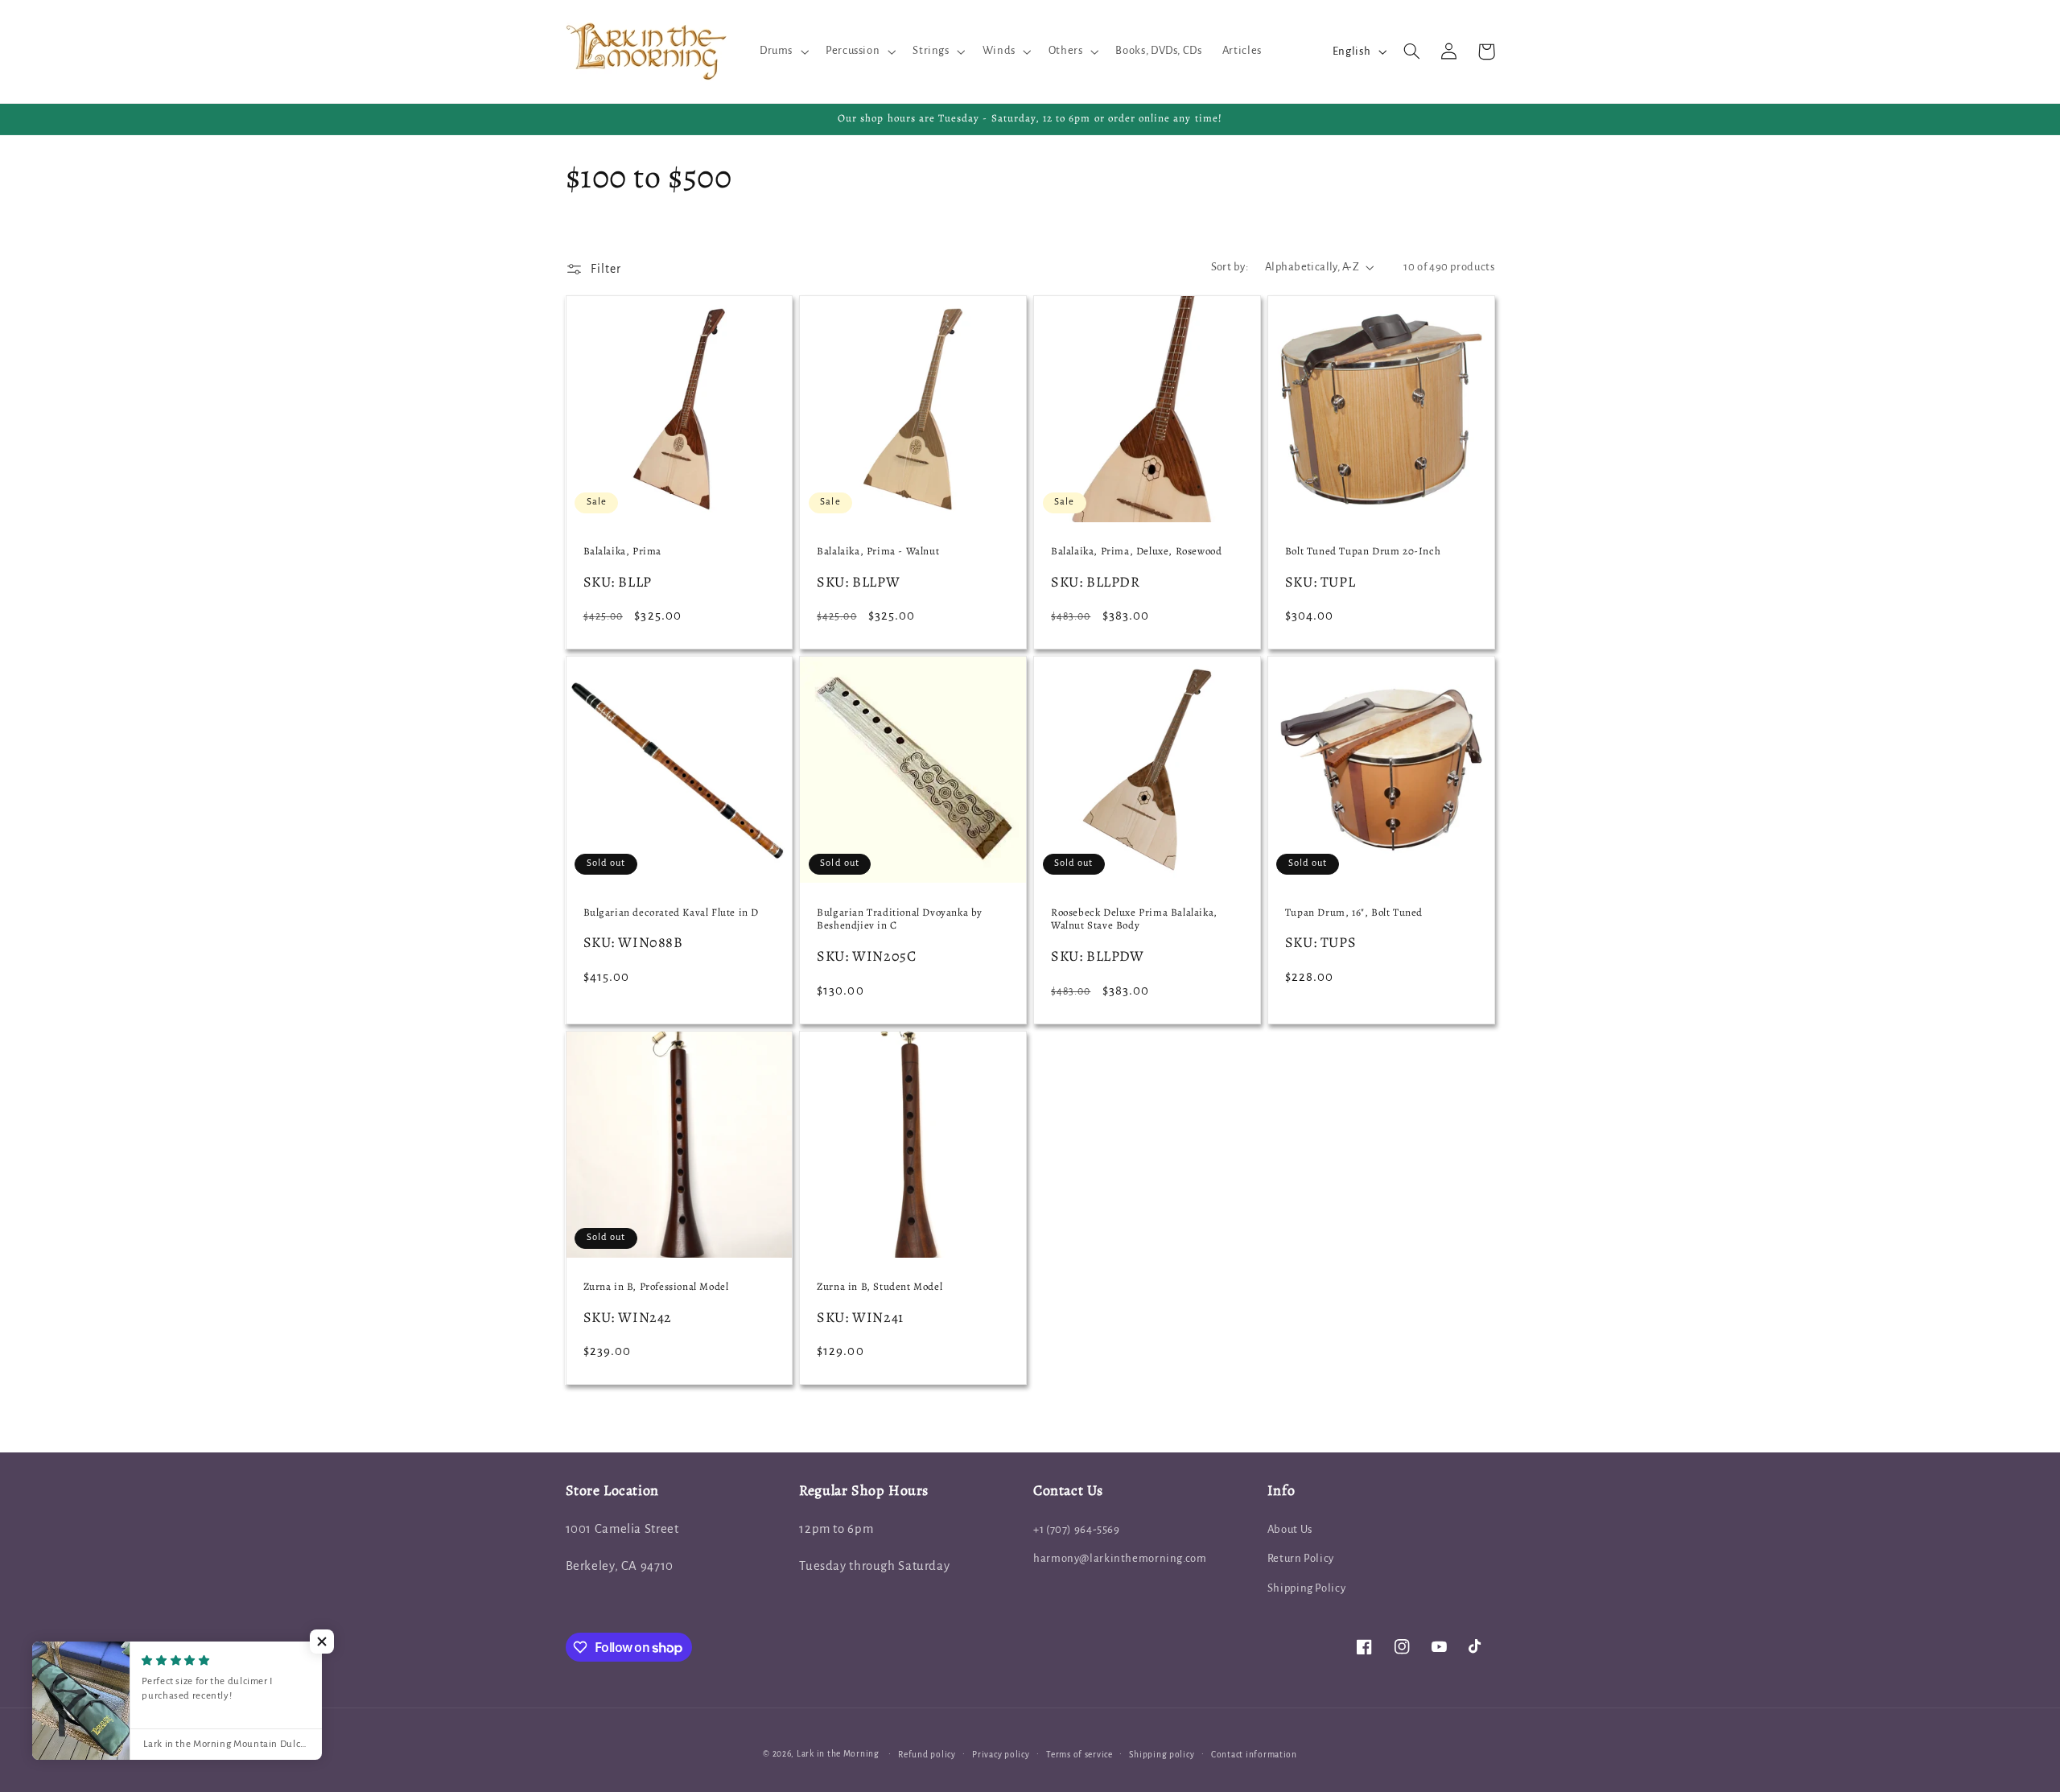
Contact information (1254, 1755)
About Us (1290, 1529)
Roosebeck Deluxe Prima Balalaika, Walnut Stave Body (1134, 919)
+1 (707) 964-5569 (1077, 1529)
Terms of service (1079, 1755)
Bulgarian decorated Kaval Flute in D (672, 912)
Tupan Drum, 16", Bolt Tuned (1354, 912)
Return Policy (1301, 1558)
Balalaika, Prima (623, 551)
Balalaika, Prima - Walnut (878, 551)
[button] (782, 51)
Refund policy (927, 1755)
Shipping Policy (1306, 1588)
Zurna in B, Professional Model (656, 1287)
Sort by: (1230, 267)
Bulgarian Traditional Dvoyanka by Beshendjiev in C (900, 919)
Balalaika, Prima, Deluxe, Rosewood (1136, 551)
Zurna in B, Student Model (880, 1287)
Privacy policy (1001, 1755)
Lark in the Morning (838, 1754)
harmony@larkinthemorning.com (1120, 1558)
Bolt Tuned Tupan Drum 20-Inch (1363, 551)
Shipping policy (1162, 1755)
